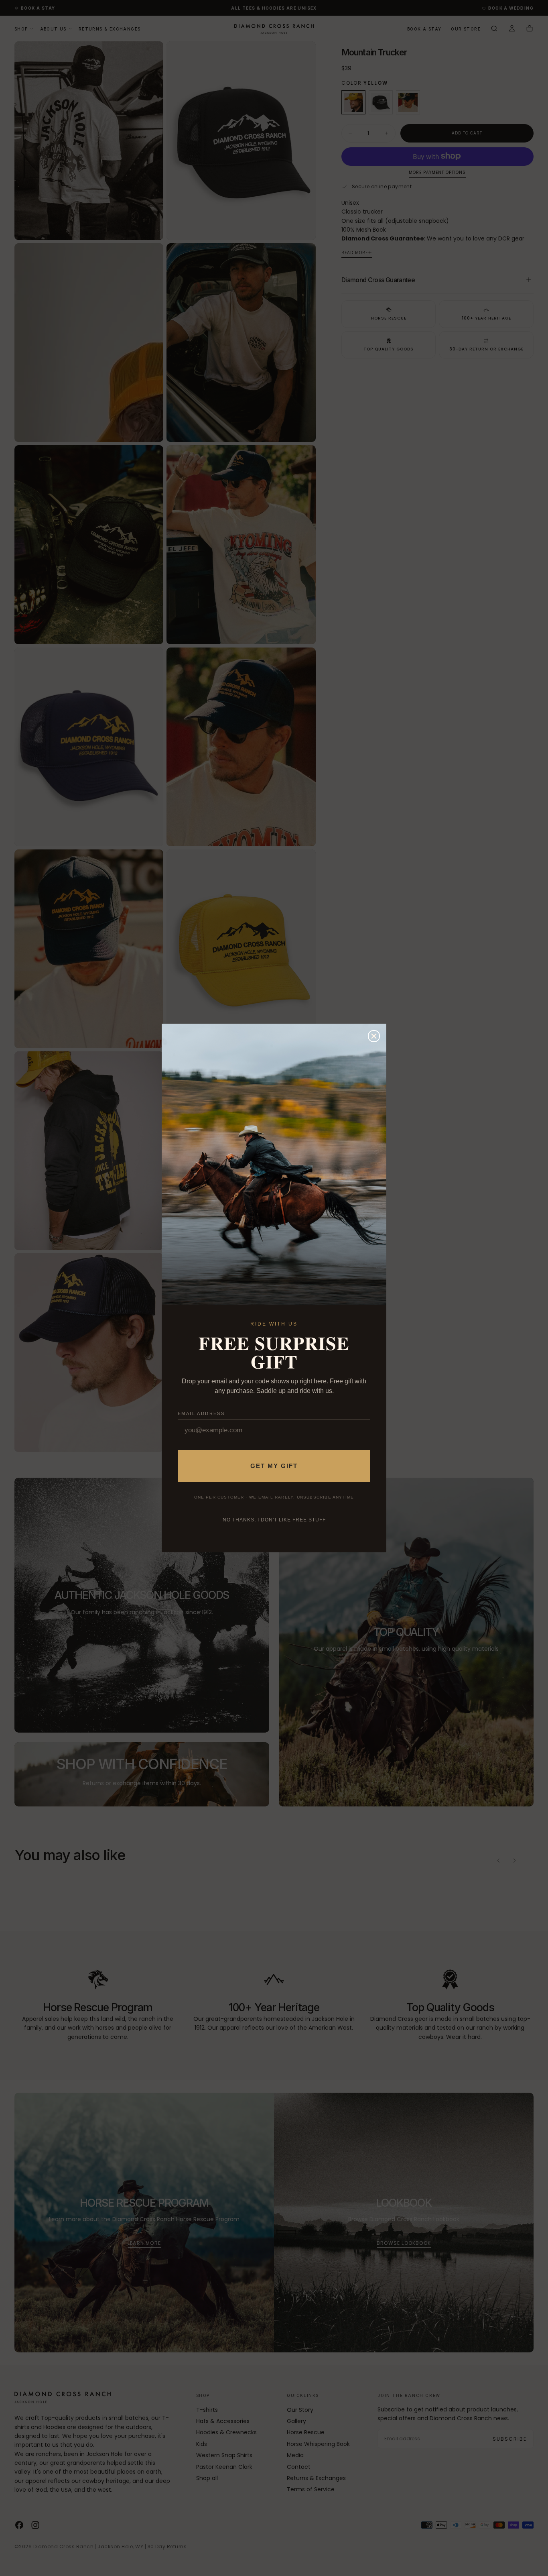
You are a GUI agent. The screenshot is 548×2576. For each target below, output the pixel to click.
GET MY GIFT (274, 1466)
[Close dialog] (374, 1036)
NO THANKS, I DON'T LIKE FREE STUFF (274, 1520)
